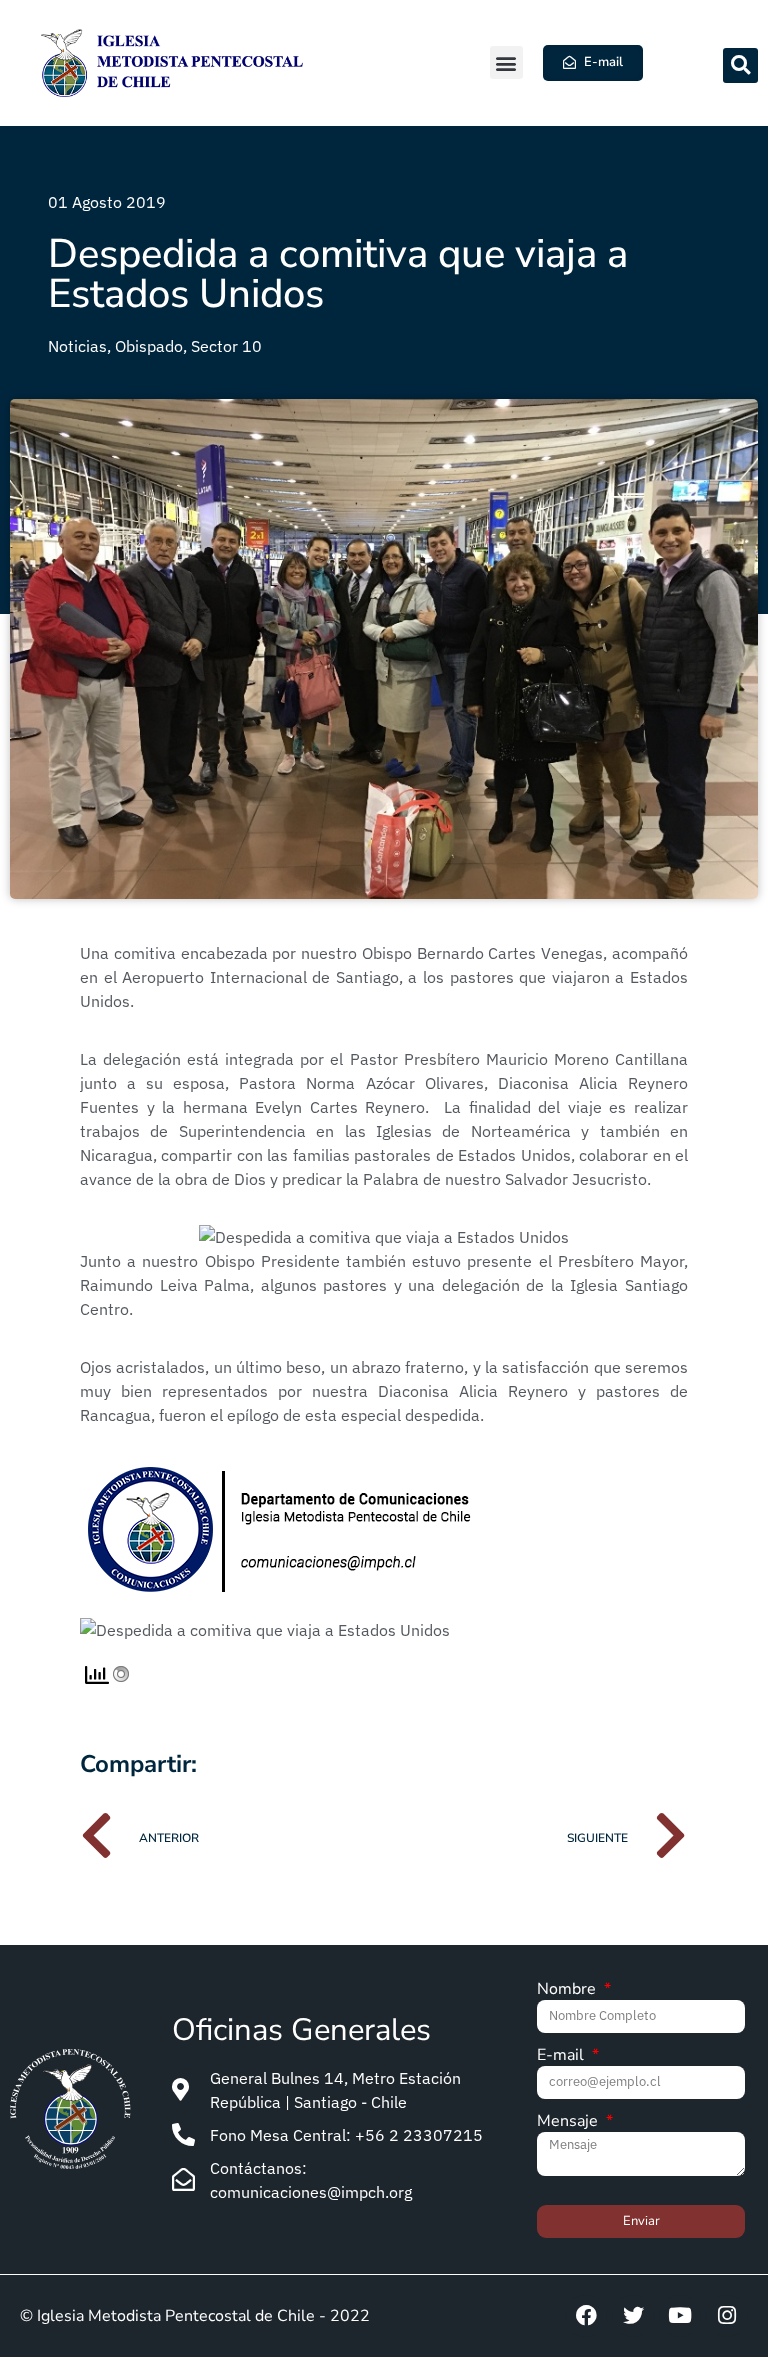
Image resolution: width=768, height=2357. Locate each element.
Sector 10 (226, 346)
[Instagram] (727, 2316)
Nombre (568, 1990)
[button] (506, 62)
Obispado (149, 346)
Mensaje (569, 2122)
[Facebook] (586, 2316)
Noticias (77, 346)
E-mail (562, 2056)
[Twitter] (633, 2316)
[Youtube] (680, 2316)
